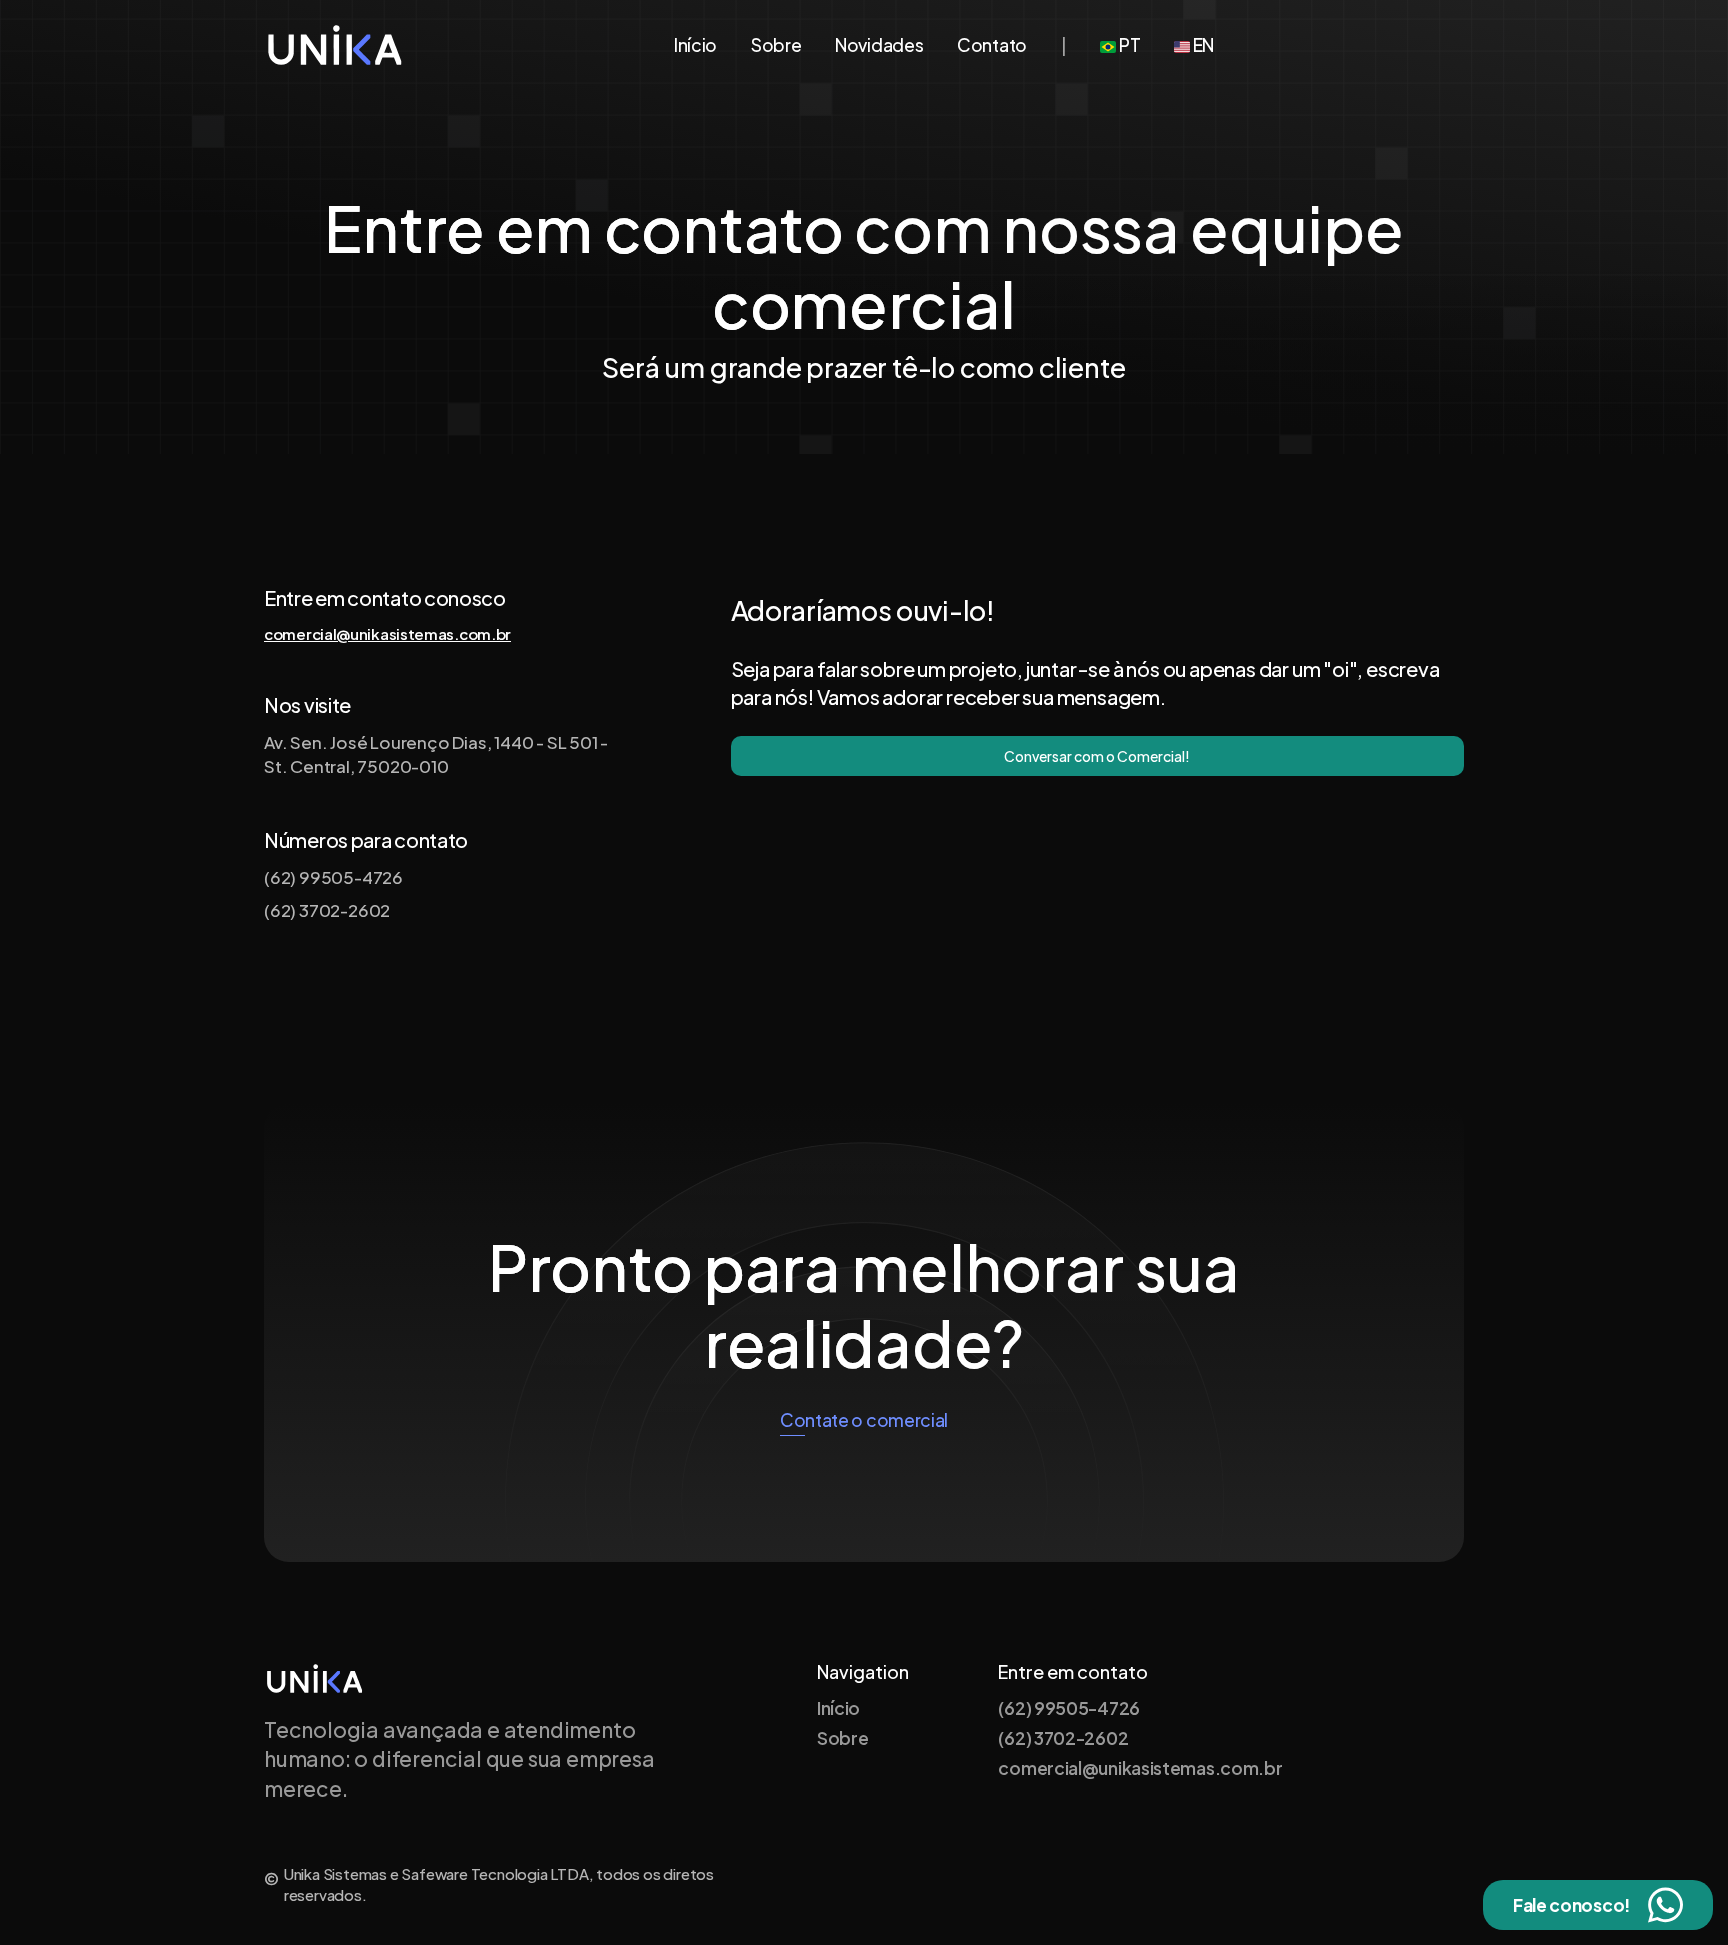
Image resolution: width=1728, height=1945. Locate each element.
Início (695, 45)
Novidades (879, 45)
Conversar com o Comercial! (1097, 756)
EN (1202, 45)
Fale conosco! (1572, 1905)
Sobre (776, 45)
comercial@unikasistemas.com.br (387, 633)
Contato (992, 45)
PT (1128, 45)
